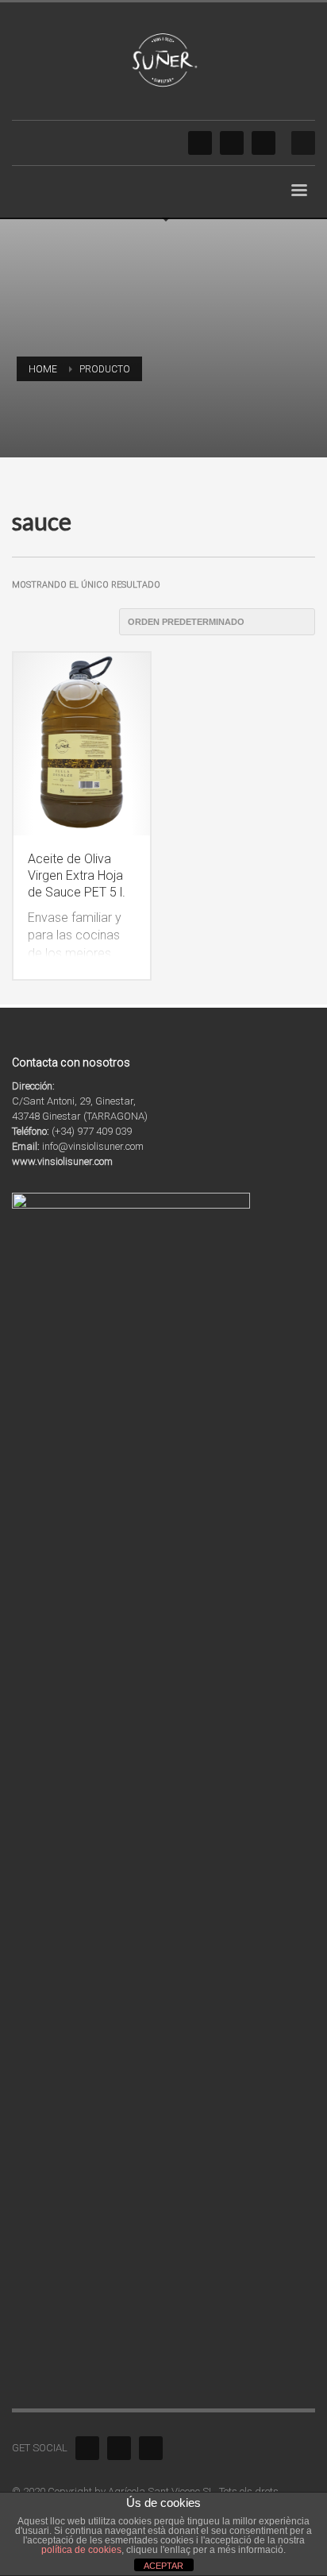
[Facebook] (200, 143)
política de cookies (81, 2550)
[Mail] (264, 143)
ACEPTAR (163, 2566)
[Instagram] (232, 143)
